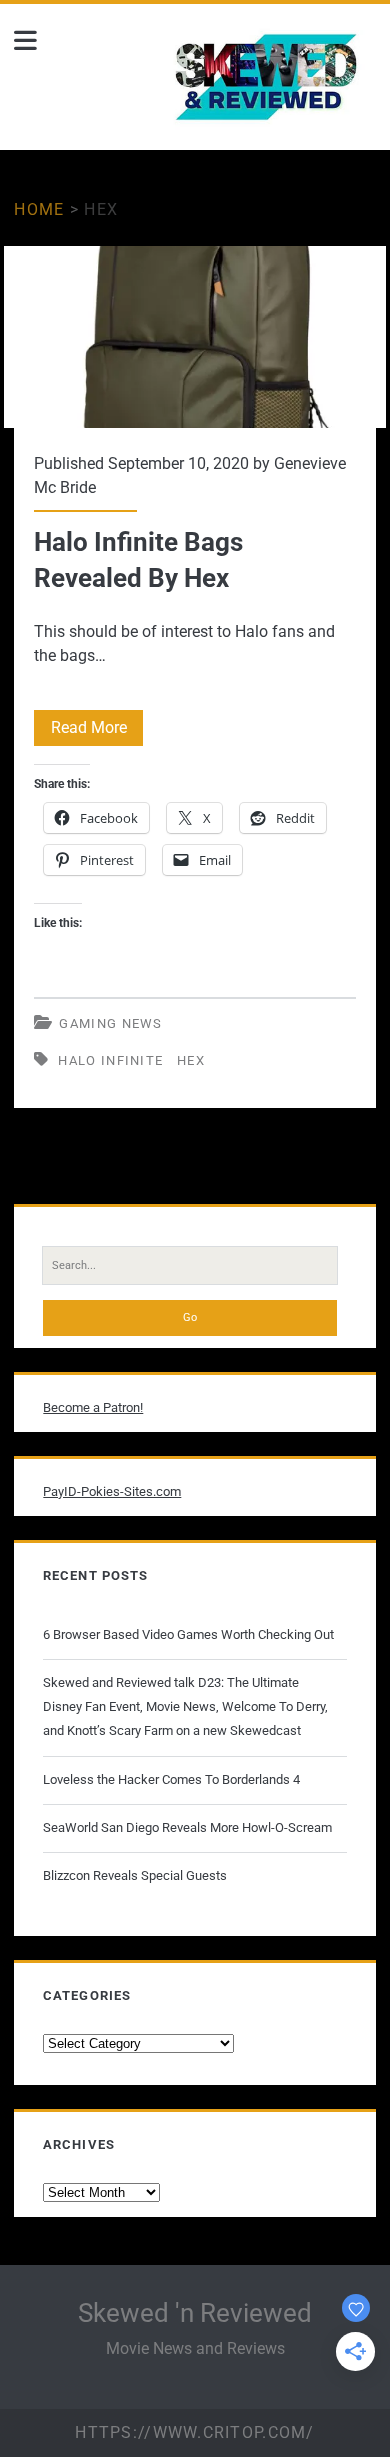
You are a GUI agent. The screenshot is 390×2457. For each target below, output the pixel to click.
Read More (97, 731)
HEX (191, 1060)
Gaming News (110, 1023)
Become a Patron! (93, 1407)
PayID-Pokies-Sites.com (112, 1491)
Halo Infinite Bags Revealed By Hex (195, 336)
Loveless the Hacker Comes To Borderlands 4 (171, 1779)
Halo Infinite (110, 1060)
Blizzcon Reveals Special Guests (135, 1875)
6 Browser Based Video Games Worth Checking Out (188, 1634)
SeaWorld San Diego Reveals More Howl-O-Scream (187, 1827)
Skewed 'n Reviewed (195, 2313)
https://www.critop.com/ (194, 2432)
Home (39, 209)
